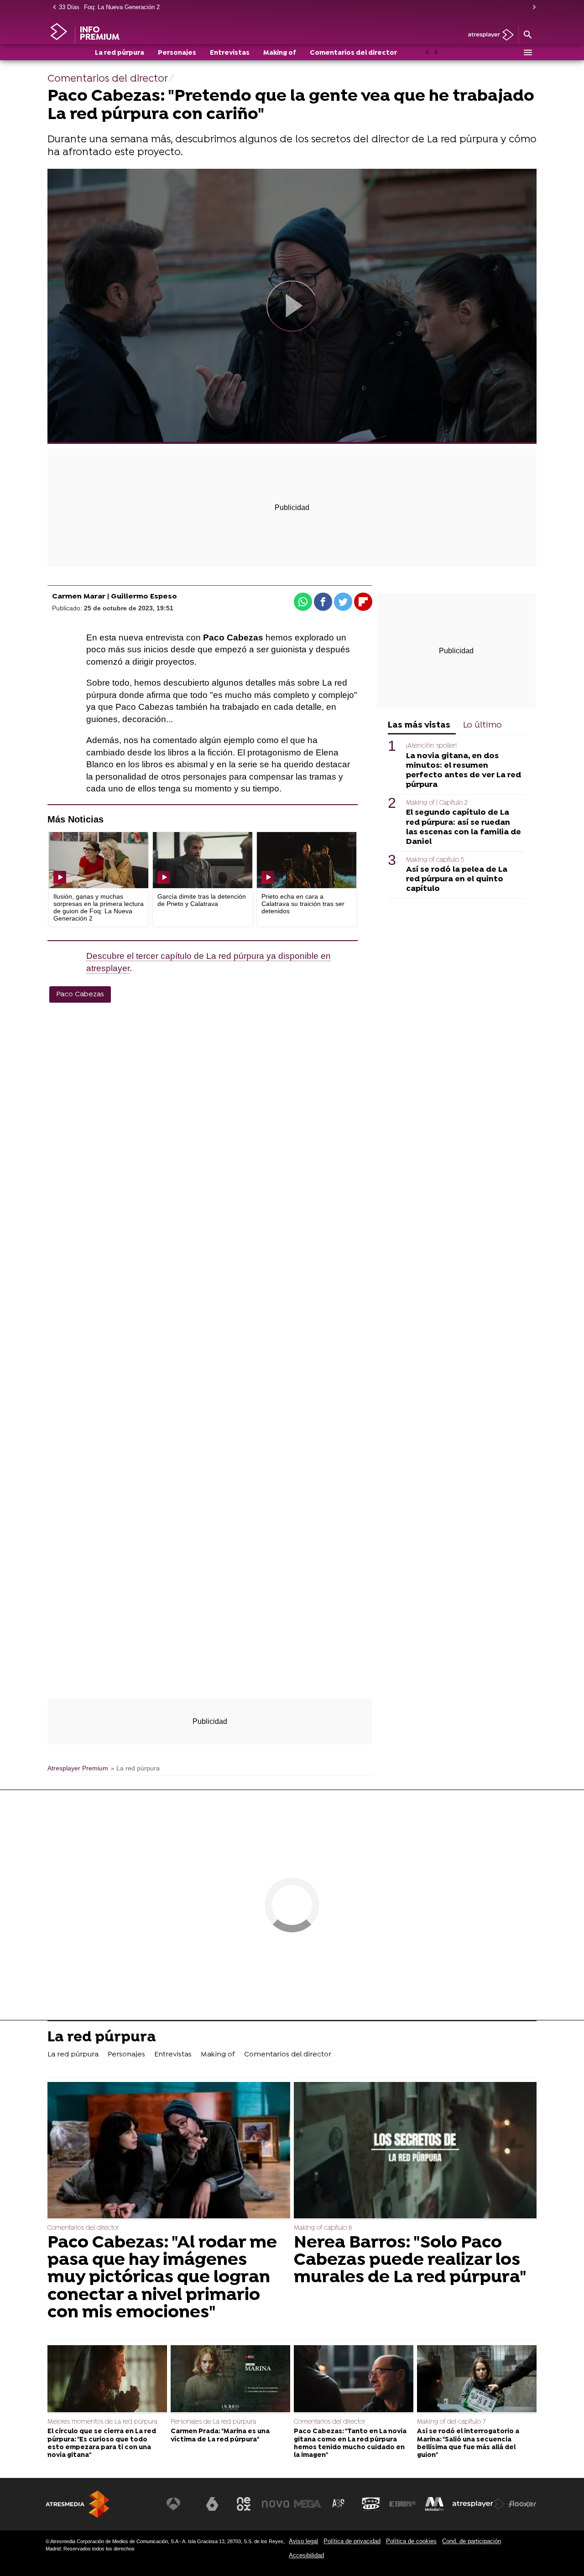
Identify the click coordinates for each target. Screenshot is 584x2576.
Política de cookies (411, 2541)
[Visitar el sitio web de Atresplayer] (479, 2504)
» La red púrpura (135, 1768)
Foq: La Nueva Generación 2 (122, 7)
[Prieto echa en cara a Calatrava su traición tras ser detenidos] (307, 860)
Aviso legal (303, 2541)
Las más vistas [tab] (419, 726)
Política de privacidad (352, 2541)
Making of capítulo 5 (435, 860)
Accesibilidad (306, 2555)
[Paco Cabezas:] (169, 2151)
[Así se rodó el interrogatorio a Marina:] (477, 2380)
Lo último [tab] (482, 726)
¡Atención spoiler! (431, 746)
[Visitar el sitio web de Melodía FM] (434, 2504)
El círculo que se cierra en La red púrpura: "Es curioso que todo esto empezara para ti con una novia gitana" (102, 2443)
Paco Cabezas (80, 994)
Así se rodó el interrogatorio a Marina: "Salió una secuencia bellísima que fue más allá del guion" (468, 2443)
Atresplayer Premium (78, 1768)
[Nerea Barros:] (415, 2151)
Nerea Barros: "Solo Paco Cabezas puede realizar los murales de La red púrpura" (410, 2261)
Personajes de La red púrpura (213, 2422)
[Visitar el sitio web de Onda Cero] (371, 2504)
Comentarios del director (353, 53)
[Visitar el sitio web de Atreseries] (339, 2504)
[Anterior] (52, 8)
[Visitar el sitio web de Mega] (308, 2504)
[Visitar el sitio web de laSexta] (212, 2504)
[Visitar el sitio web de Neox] (244, 2504)
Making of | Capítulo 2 (437, 803)
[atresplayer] (488, 35)
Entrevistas (230, 53)
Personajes (177, 53)
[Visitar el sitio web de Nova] (276, 2504)
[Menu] (527, 52)
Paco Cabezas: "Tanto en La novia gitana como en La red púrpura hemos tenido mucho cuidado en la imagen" (350, 2443)
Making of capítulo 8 (323, 2228)
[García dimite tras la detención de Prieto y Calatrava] (203, 860)
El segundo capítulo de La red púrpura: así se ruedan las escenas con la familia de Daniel (464, 827)
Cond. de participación (472, 2541)
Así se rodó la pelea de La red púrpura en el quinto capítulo (457, 879)
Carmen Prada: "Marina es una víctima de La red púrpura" (220, 2435)
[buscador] (527, 35)
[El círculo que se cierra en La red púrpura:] (107, 2380)
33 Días (69, 7)
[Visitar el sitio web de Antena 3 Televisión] (180, 2504)
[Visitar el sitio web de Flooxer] (522, 2504)
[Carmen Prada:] (230, 2380)
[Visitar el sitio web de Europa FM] (402, 2504)
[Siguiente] (532, 8)
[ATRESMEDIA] (78, 2504)
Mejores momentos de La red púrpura (102, 2422)
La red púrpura (120, 53)
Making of (280, 53)
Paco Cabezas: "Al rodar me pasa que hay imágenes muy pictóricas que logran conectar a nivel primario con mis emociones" (162, 2278)
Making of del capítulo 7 (451, 2422)
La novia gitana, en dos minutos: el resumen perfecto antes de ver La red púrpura (464, 770)
